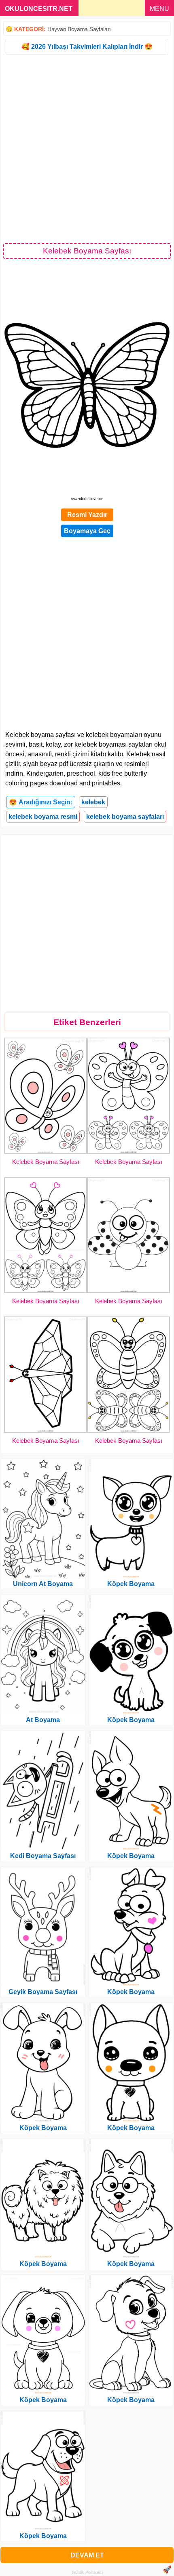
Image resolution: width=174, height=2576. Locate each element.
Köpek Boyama (43, 2128)
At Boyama (43, 1720)
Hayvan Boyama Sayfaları (79, 29)
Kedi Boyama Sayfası (43, 1856)
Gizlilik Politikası (87, 2572)
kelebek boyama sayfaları (125, 817)
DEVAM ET (87, 2555)
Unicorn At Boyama (43, 1584)
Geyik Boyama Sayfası (43, 1992)
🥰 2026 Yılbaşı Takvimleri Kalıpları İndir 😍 (87, 47)
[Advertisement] (87, 148)
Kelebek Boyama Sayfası (46, 1162)
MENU (159, 9)
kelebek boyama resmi (43, 817)
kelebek (93, 802)
